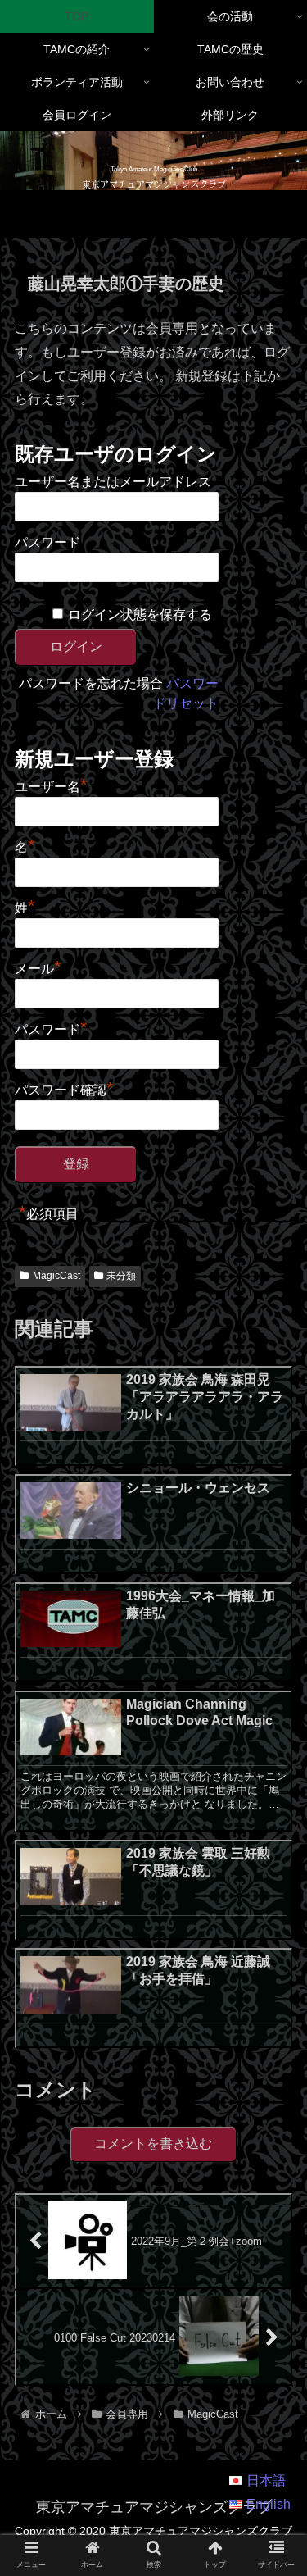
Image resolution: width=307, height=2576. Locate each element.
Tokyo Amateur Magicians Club (154, 169)
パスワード (47, 542)
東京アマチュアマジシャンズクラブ (154, 184)
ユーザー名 (51, 785)
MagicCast (56, 1276)
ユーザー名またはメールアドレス (113, 482)
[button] (275, 2280)
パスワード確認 (64, 1088)
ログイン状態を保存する (140, 614)
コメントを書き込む (153, 2144)
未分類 (121, 1276)
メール (38, 967)
